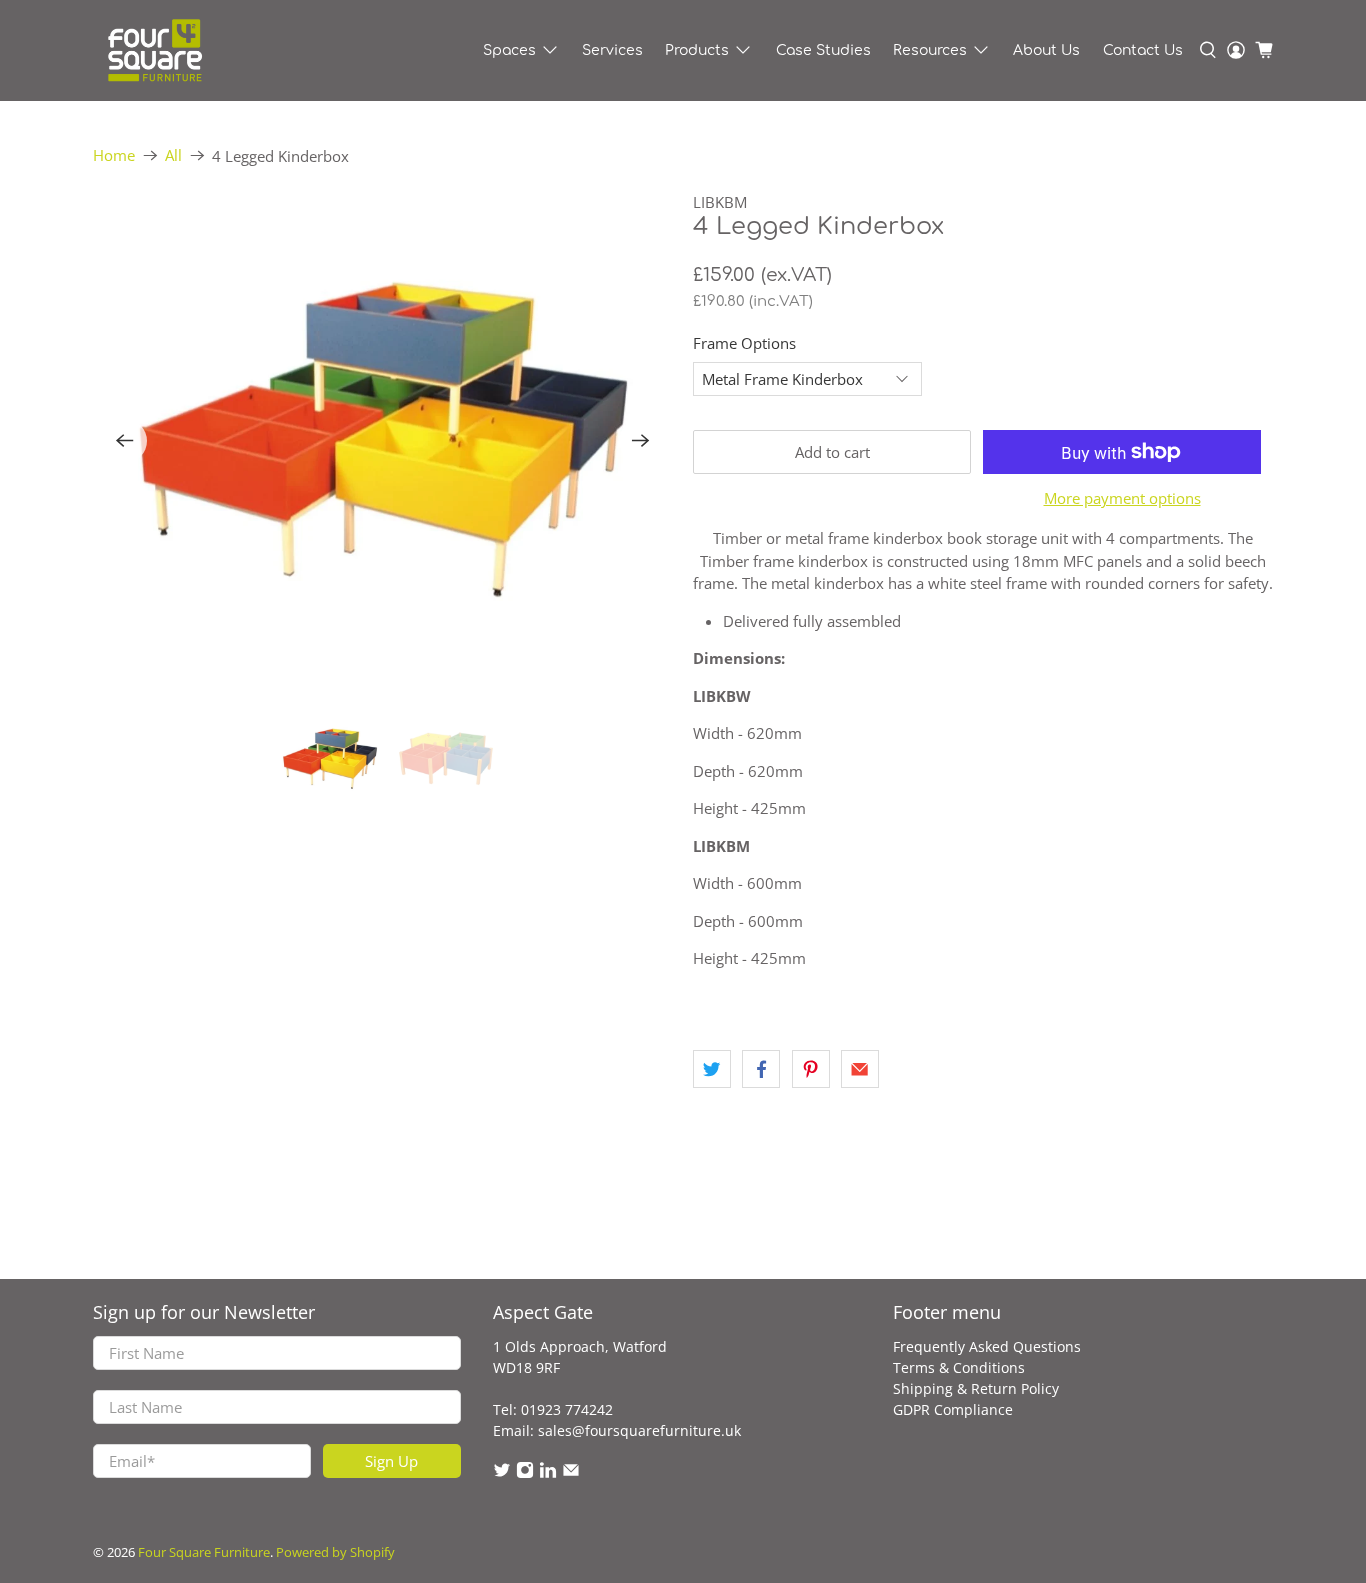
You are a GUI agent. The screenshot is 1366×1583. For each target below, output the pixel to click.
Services (612, 50)
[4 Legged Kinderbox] (383, 441)
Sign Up (391, 1461)
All (173, 155)
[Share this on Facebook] (761, 1069)
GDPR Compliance (953, 1409)
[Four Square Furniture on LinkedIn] (548, 1473)
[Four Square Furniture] (154, 50)
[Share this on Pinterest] (811, 1069)
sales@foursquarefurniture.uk (639, 1430)
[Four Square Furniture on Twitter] (502, 1473)
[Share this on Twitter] (712, 1069)
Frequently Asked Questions (987, 1346)
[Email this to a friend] (860, 1069)
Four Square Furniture (204, 1552)
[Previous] (125, 441)
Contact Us (1143, 50)
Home (114, 155)
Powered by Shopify (335, 1552)
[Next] (641, 441)
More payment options (1122, 498)
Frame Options (744, 343)
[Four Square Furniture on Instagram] (525, 1473)
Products (697, 50)
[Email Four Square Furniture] (571, 1473)
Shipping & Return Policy (976, 1388)
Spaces (509, 50)
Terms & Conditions (959, 1367)
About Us (1046, 50)
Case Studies (823, 50)
